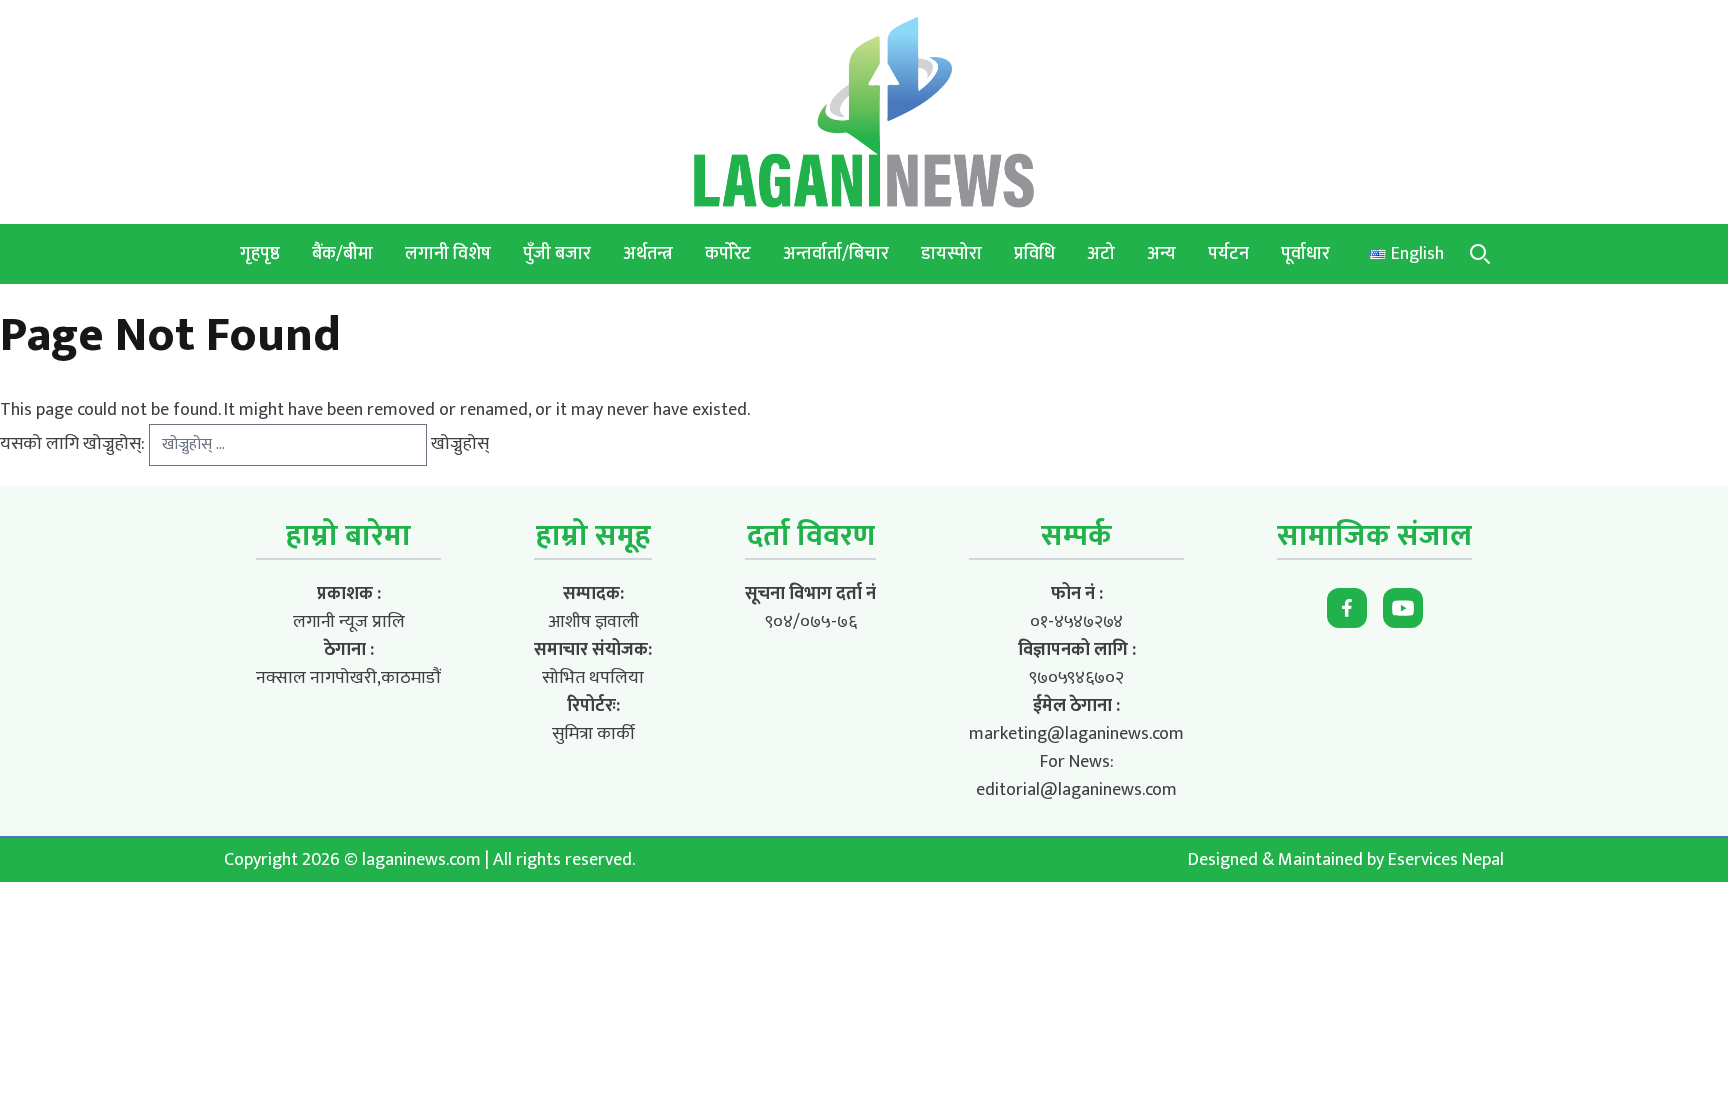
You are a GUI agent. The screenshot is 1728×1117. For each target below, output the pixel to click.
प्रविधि (1034, 254)
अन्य (1161, 254)
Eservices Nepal (1446, 860)
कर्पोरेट (728, 254)
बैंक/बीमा (342, 254)
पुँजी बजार (557, 254)
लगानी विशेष (448, 254)
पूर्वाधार (1305, 254)
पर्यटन (1228, 254)
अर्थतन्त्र (648, 254)
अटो (1101, 254)
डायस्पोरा (951, 254)
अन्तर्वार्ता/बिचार (836, 254)
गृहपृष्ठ (260, 254)
